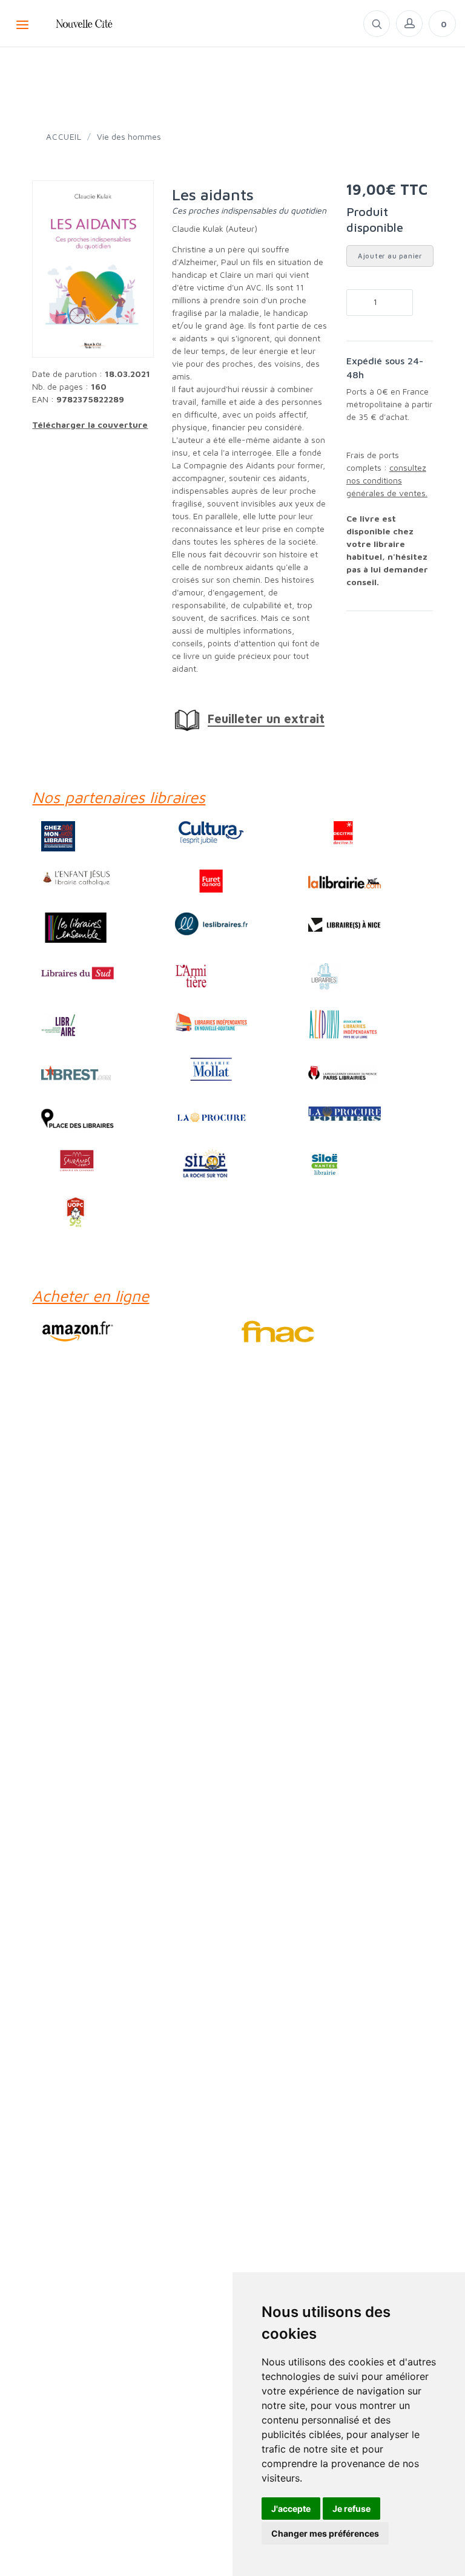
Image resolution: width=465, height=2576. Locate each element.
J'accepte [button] (291, 2509)
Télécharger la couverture (90, 424)
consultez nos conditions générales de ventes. (387, 480)
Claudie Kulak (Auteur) (215, 228)
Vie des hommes (129, 136)
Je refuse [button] (351, 2509)
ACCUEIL (64, 136)
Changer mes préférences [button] (325, 2533)
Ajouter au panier (390, 256)
